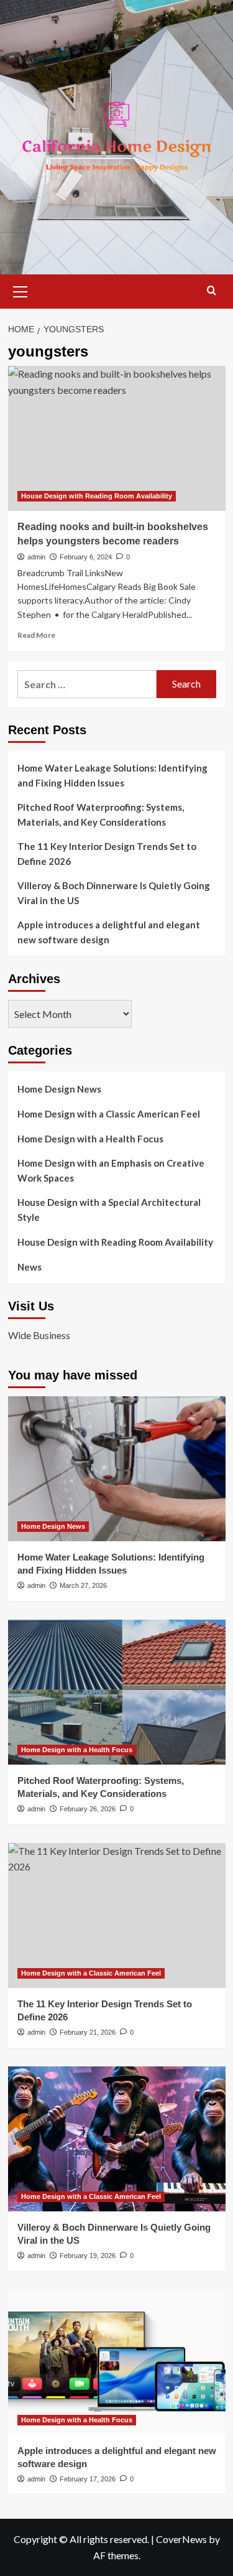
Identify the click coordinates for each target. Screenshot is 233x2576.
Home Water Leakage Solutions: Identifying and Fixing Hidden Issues (112, 775)
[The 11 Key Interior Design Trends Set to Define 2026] (117, 1916)
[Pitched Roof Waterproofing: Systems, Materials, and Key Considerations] (117, 1692)
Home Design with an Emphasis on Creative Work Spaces (111, 1170)
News (30, 1267)
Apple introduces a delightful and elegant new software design (109, 932)
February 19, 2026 (88, 2256)
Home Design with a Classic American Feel (109, 1114)
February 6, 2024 (86, 557)
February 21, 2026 (88, 2032)
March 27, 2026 (83, 1585)
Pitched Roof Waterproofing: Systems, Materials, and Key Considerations (101, 814)
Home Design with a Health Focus (90, 1139)
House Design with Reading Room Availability (97, 496)
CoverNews (181, 2539)
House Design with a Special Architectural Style (109, 1210)
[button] (21, 290)
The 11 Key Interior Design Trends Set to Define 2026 (107, 854)
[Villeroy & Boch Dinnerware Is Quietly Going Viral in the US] (117, 2139)
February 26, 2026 (88, 1809)
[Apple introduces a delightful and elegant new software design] (117, 2362)
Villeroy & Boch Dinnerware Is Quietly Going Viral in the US (114, 893)
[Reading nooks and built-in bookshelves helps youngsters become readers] (117, 438)
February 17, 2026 (88, 2479)
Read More (36, 635)
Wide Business (39, 1335)
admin (36, 557)
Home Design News (59, 1089)
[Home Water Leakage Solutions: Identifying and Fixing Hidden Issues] (117, 1469)
